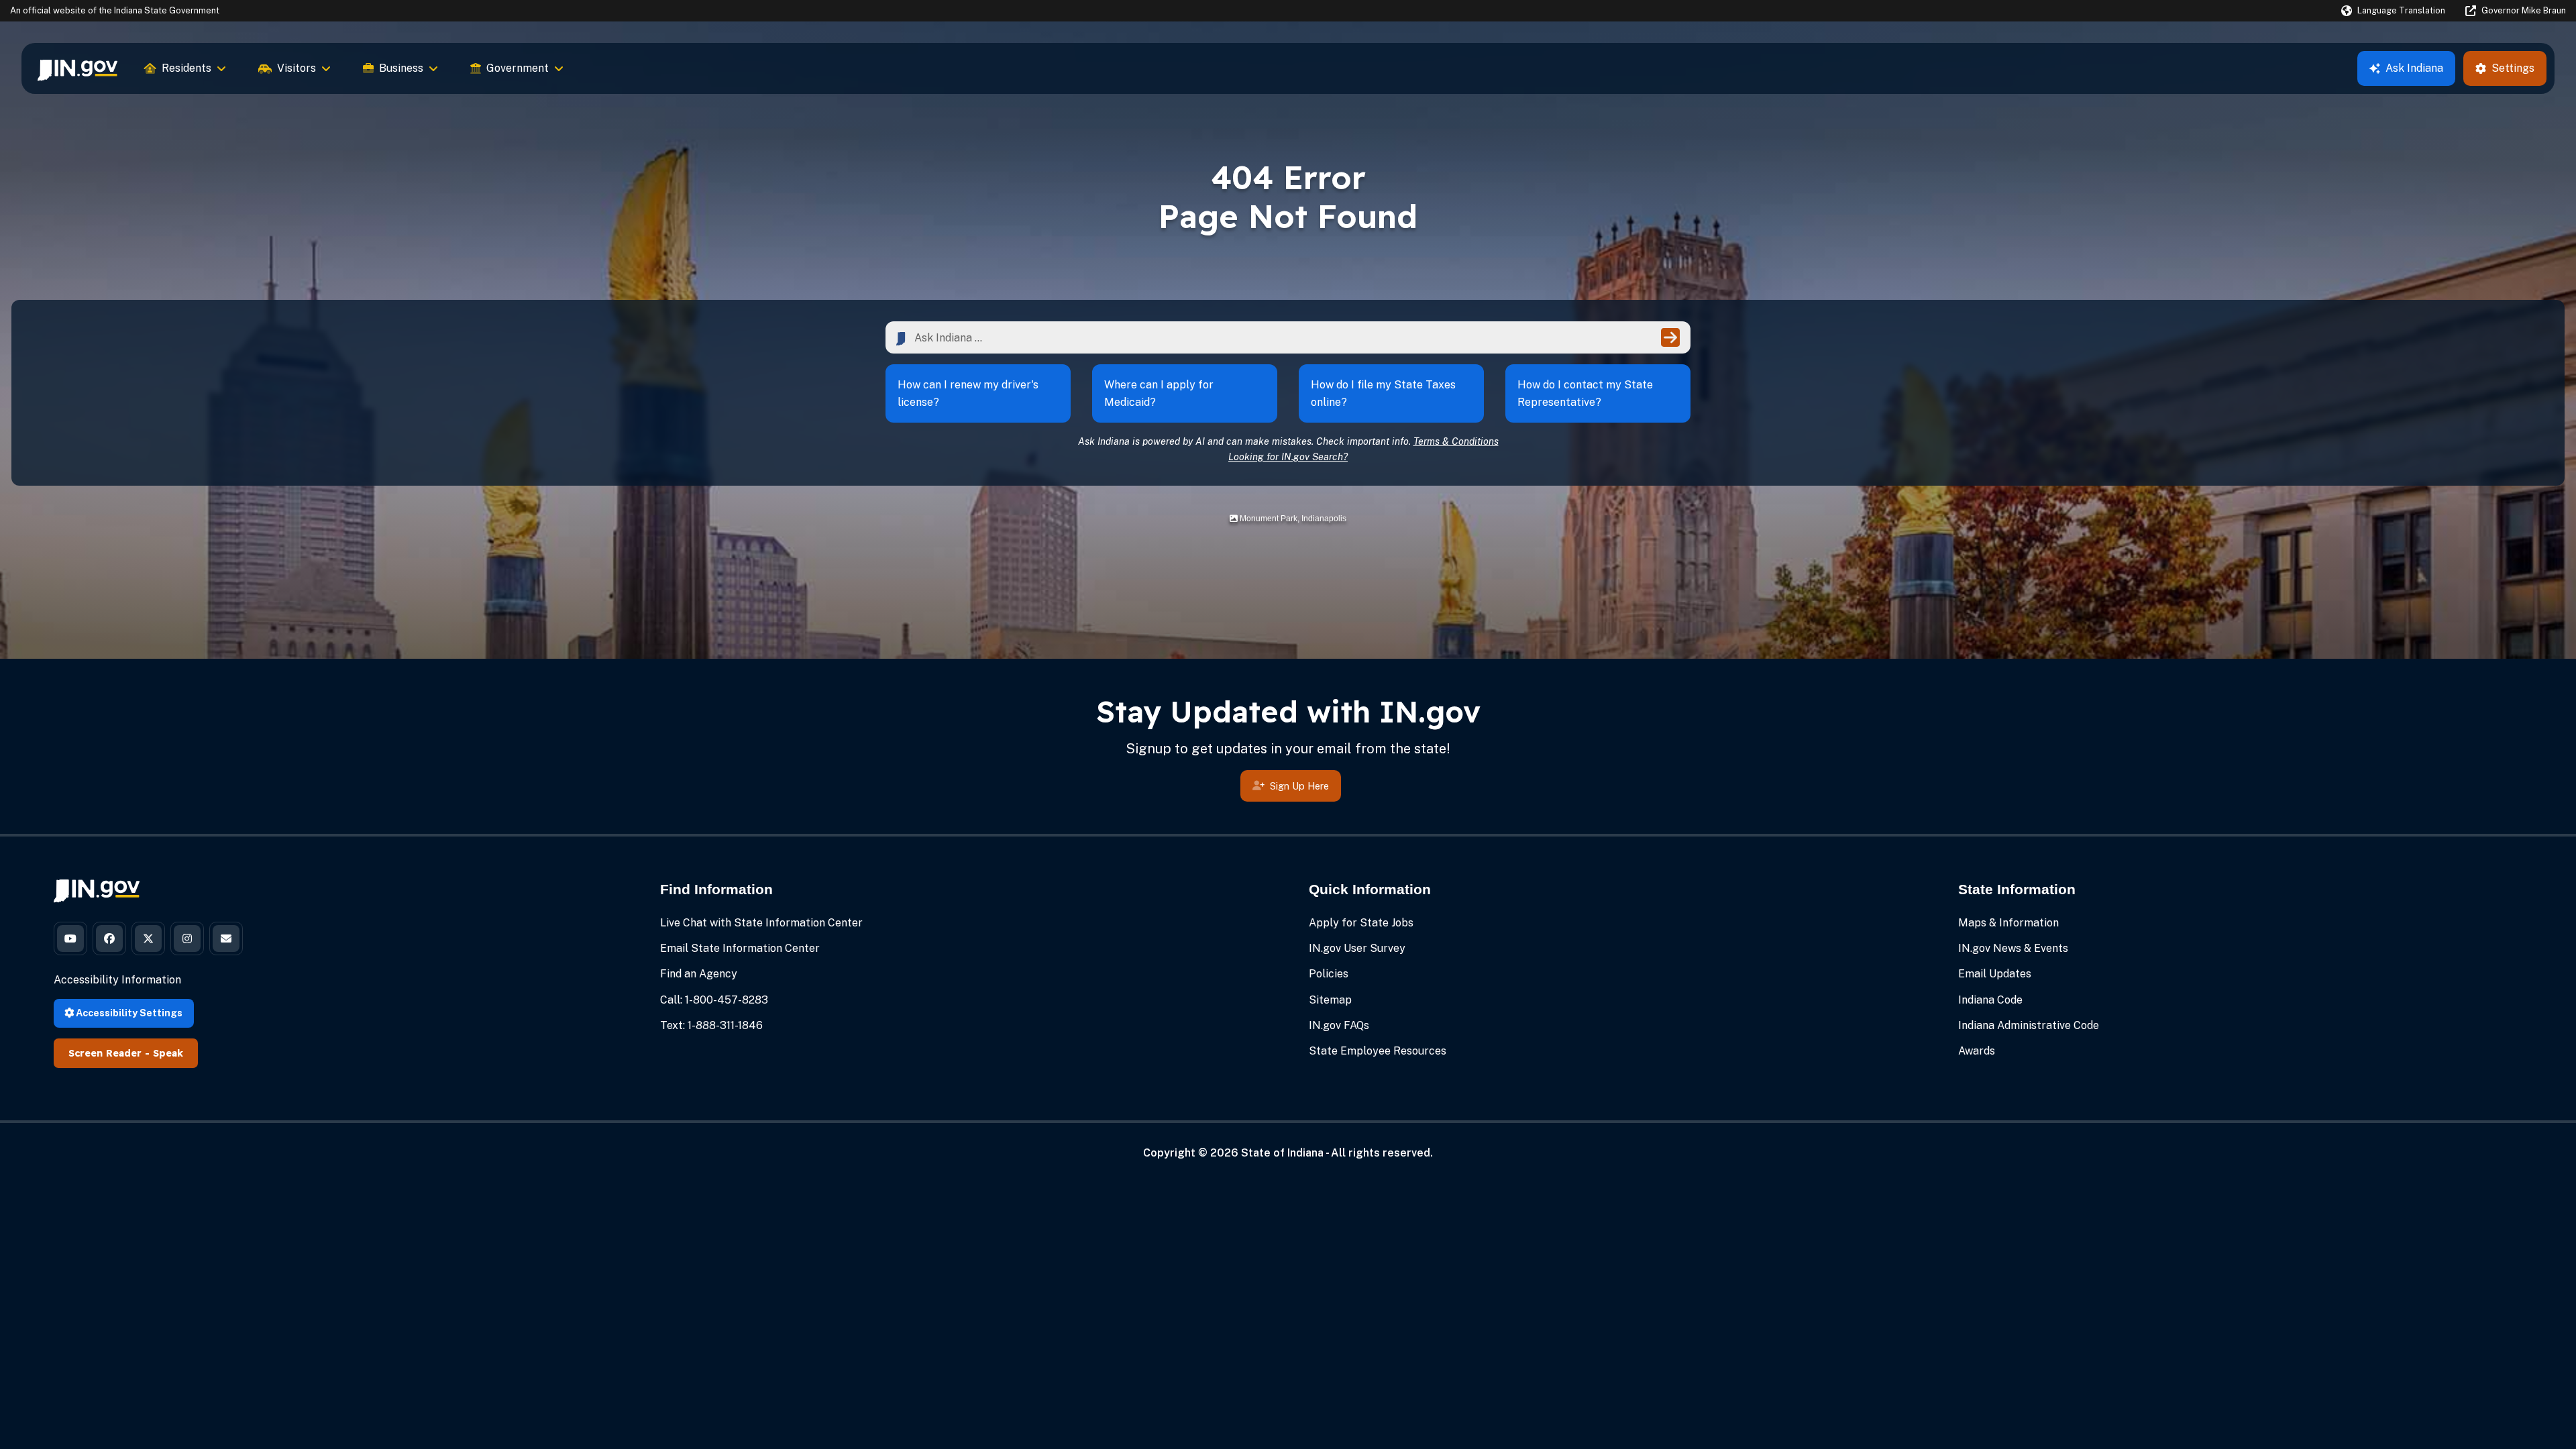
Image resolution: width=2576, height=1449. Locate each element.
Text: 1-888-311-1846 (711, 1025)
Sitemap (1330, 1000)
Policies (1329, 974)
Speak (168, 1053)
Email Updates (1995, 974)
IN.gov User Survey (1357, 948)
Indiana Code (1990, 1000)
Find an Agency (699, 974)
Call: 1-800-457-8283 (714, 1000)
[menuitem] (77, 68)
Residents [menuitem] (186, 68)
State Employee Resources (1378, 1051)
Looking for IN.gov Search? (1288, 457)
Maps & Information (2008, 923)
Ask (2414, 68)
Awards (1977, 1051)
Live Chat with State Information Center (761, 923)
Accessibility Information (117, 980)
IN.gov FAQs (1339, 1025)
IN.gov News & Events (2013, 948)
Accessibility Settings (128, 1013)
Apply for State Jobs (1361, 923)
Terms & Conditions (1456, 441)
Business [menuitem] (401, 68)
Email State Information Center (740, 948)
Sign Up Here (1299, 786)
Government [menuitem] (518, 68)
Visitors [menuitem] (297, 68)
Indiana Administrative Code (2029, 1025)
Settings (2513, 68)
